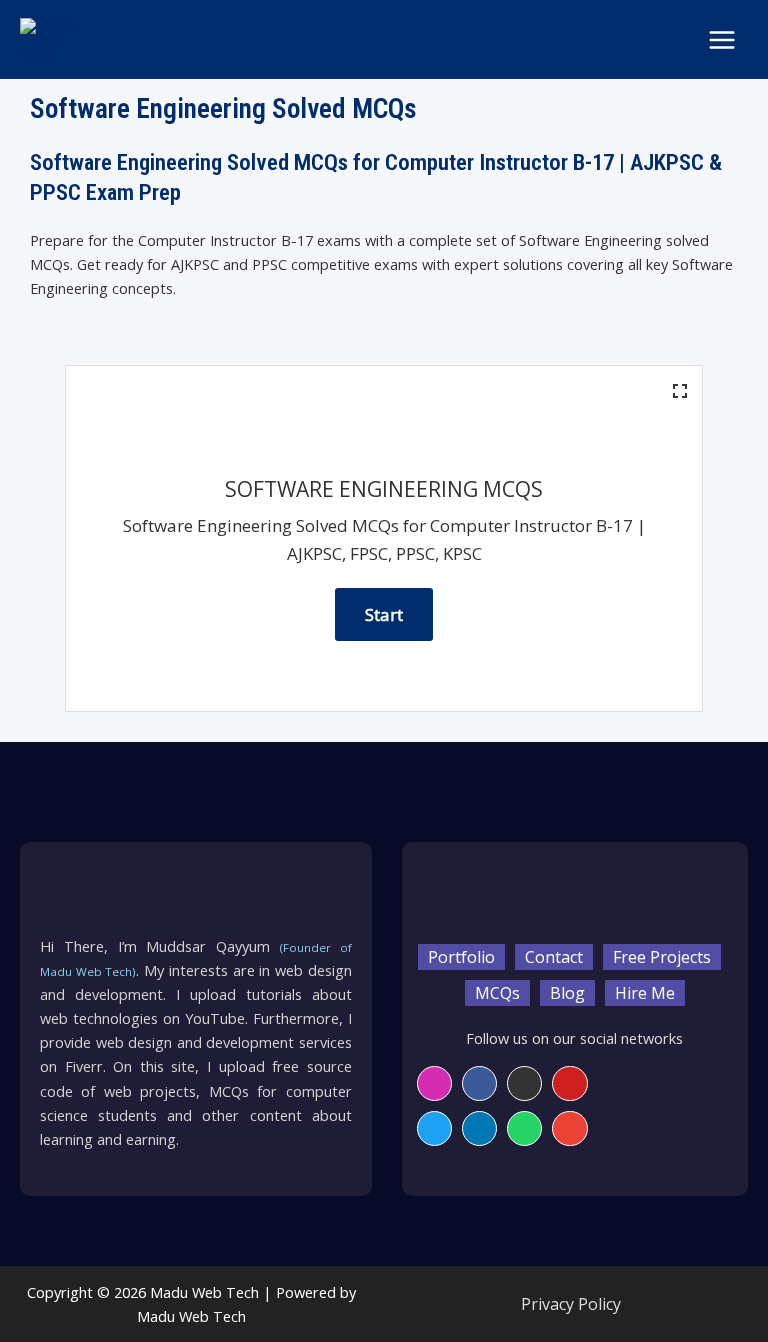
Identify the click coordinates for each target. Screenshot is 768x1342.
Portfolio (461, 957)
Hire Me (645, 993)
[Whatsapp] (524, 1128)
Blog (567, 993)
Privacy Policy (571, 1304)
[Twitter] (434, 1128)
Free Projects (662, 957)
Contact (554, 957)
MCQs (497, 993)
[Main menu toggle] (722, 40)
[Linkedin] (479, 1128)
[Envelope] (569, 1128)
